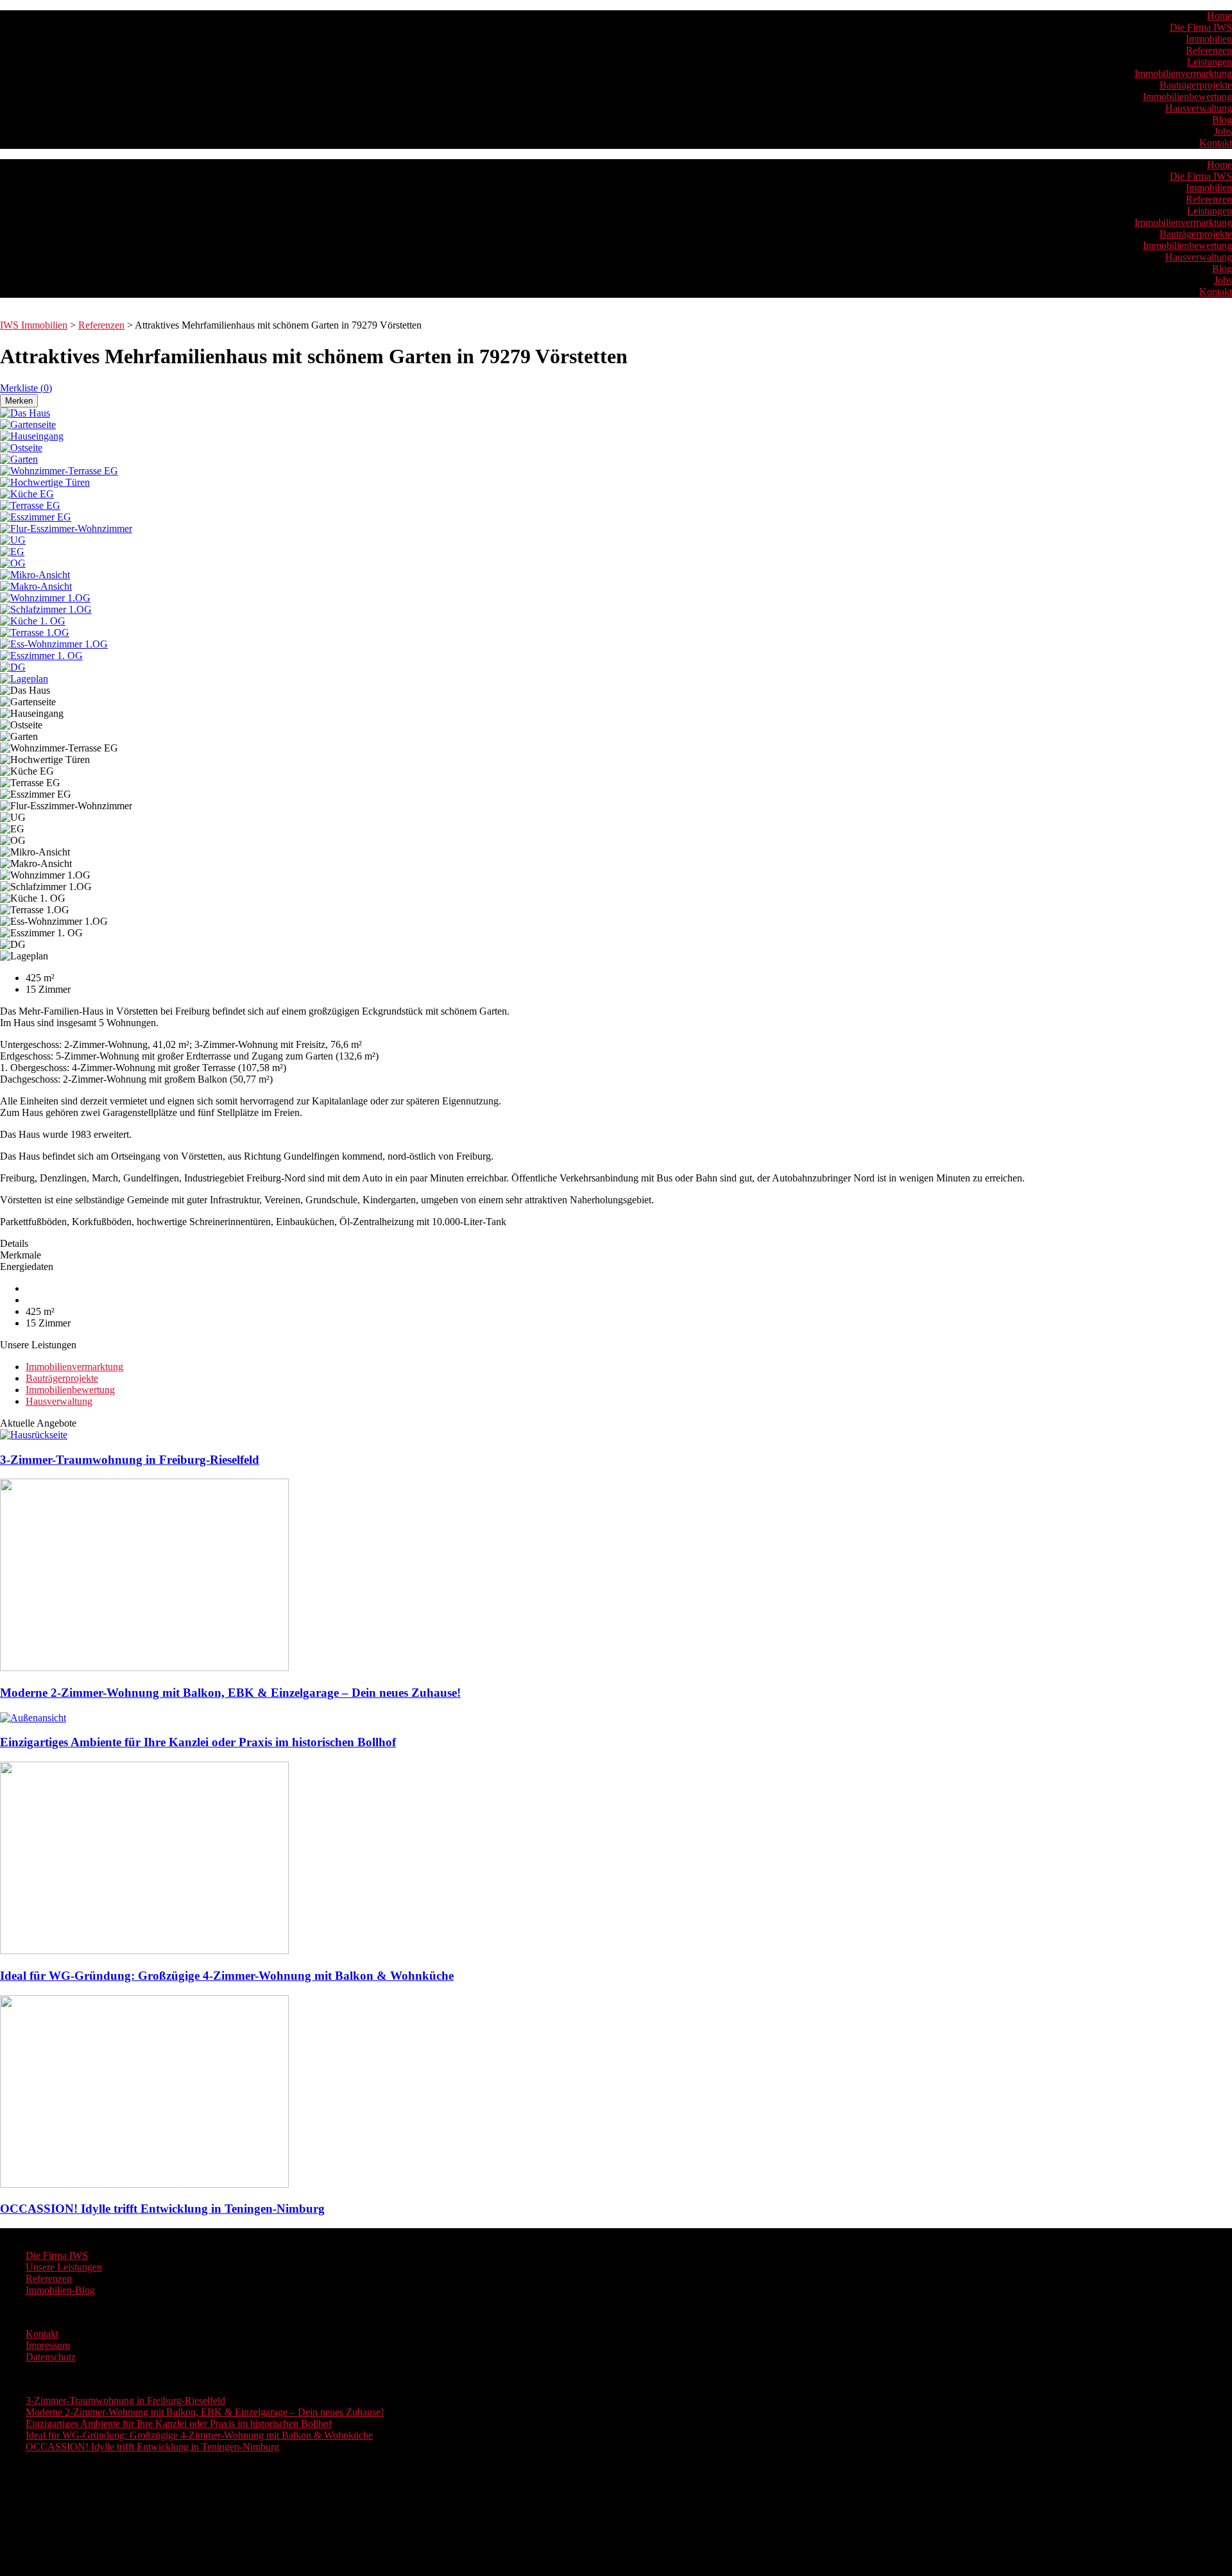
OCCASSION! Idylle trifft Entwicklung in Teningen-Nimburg (152, 2447)
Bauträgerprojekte (1196, 85)
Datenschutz (51, 2357)
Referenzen (1209, 50)
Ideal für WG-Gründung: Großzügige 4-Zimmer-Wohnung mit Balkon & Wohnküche (199, 2435)
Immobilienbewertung (1187, 97)
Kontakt (1216, 143)
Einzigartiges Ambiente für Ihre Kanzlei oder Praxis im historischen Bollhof (179, 2424)
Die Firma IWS (1201, 27)
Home (1219, 16)
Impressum (48, 2345)
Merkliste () (26, 388)
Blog (1222, 120)
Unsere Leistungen (64, 2267)
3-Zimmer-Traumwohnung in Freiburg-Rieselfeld (125, 2400)
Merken (19, 401)
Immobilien (1209, 39)
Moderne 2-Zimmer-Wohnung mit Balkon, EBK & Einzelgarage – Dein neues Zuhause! (205, 2412)
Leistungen (1210, 62)
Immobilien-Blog (60, 2290)
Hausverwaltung (1199, 108)
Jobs (1223, 131)
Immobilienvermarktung (1183, 73)
